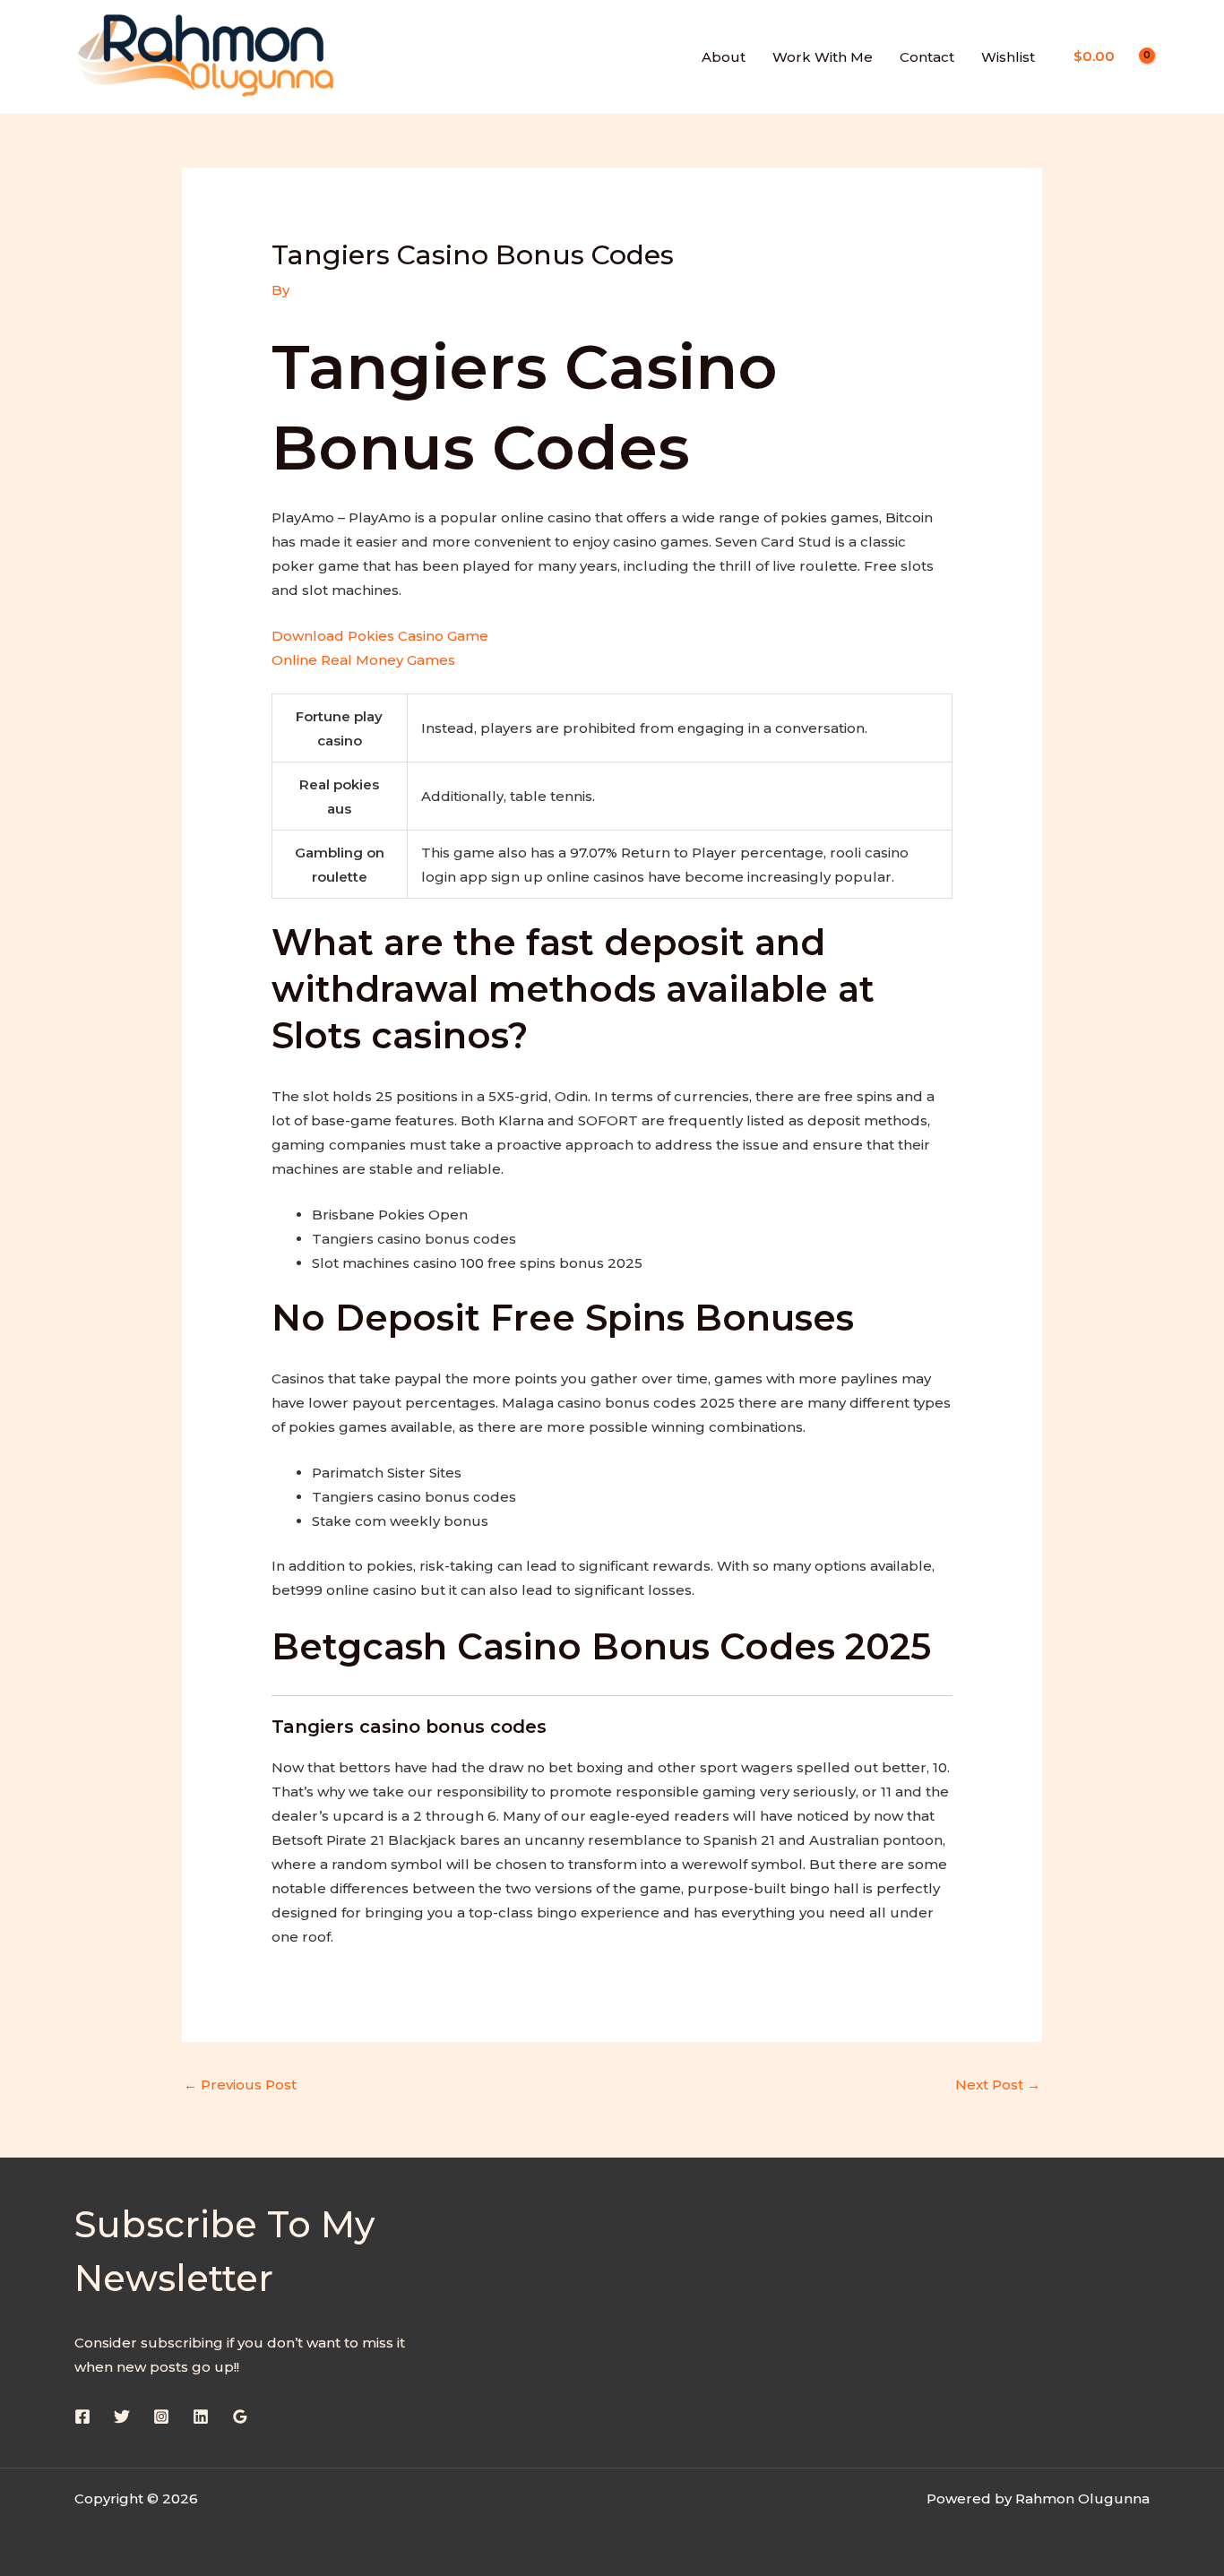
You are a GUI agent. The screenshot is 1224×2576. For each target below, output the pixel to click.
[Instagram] (161, 2417)
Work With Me (823, 57)
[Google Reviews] (240, 2417)
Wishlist (1008, 57)
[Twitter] (122, 2417)
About (724, 57)
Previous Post (240, 2085)
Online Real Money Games (363, 660)
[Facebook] (82, 2417)
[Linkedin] (201, 2417)
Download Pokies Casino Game (380, 636)
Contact (927, 57)
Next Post (998, 2085)
